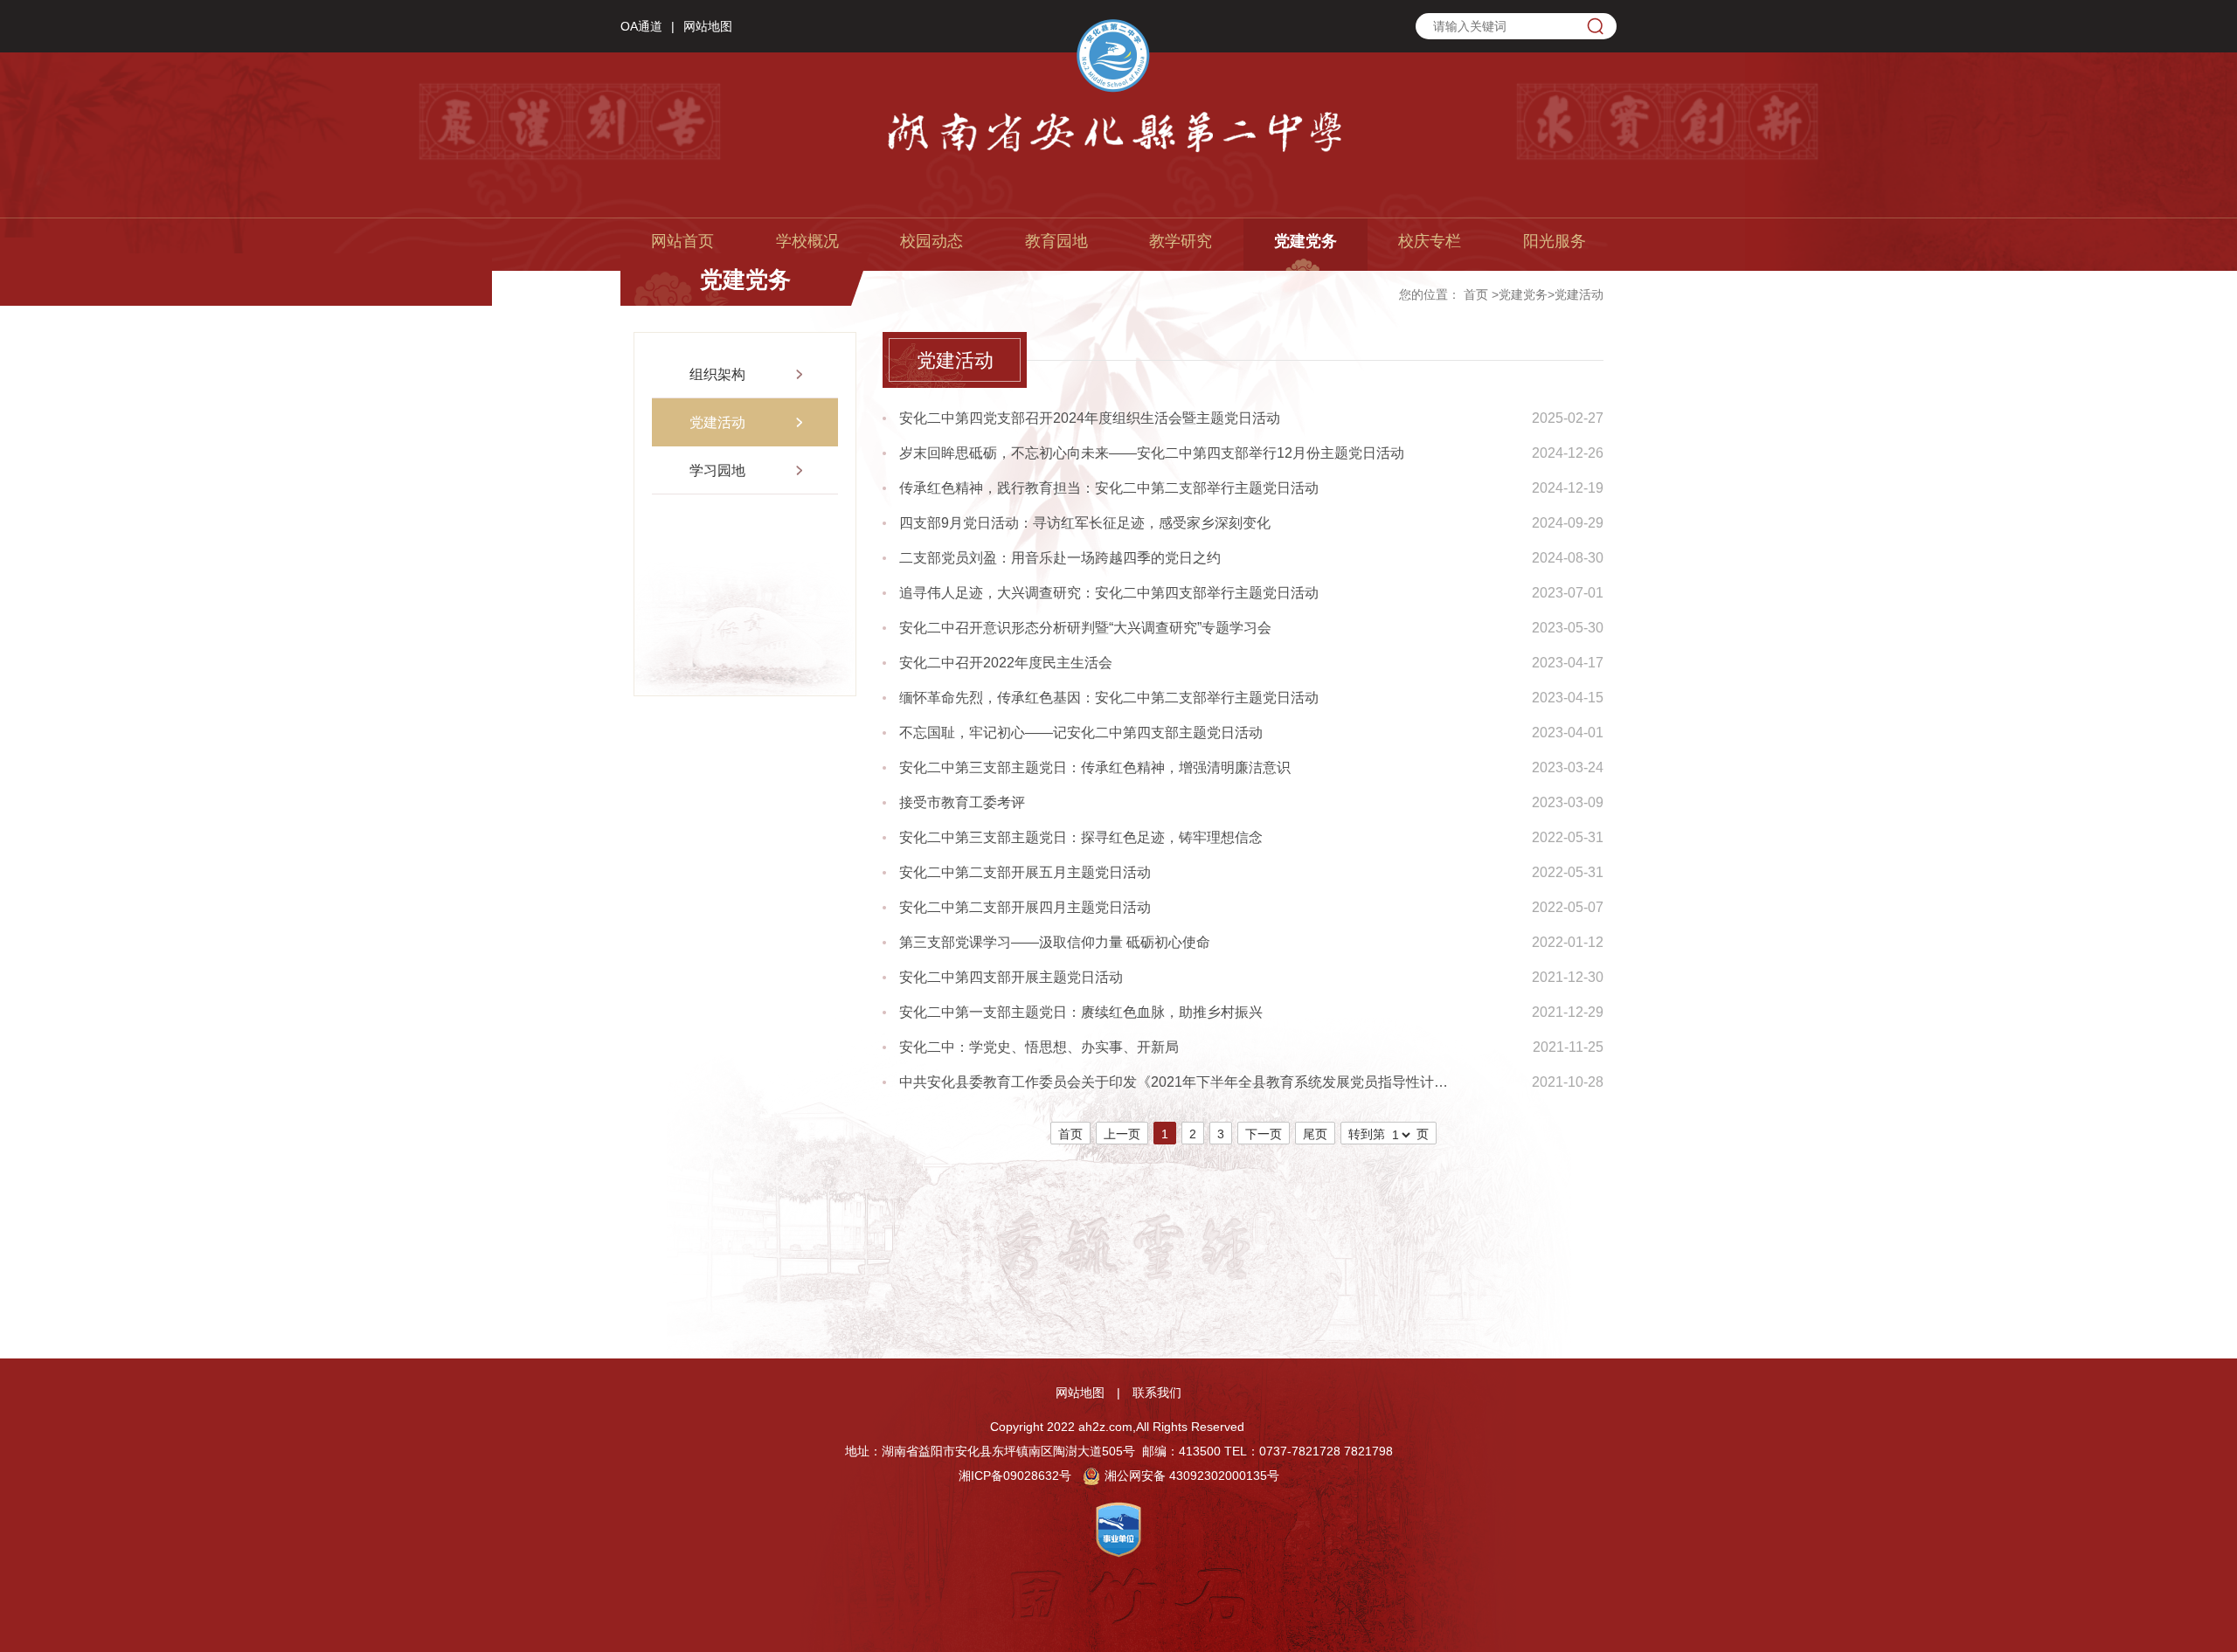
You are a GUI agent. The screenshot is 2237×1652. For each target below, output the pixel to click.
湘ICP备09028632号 (1015, 1476)
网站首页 (682, 241)
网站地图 (708, 26)
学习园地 (717, 470)
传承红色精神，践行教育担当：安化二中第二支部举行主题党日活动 (1109, 488)
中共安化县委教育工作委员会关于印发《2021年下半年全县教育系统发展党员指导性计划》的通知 (1179, 1082)
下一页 (1264, 1134)
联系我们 (1157, 1393)
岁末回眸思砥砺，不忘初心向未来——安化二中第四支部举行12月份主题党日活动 (1152, 453)
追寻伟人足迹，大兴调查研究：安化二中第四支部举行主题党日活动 (1109, 593)
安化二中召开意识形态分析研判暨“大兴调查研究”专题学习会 (1085, 628)
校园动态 (932, 241)
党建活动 (1579, 294)
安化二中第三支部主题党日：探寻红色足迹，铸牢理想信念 (1081, 837)
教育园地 (1056, 241)
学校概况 (807, 241)
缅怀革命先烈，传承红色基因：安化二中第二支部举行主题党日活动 (1109, 698)
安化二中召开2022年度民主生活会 (1006, 663)
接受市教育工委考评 (962, 802)
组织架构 (717, 374)
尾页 (1315, 1134)
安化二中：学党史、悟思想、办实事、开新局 (1039, 1047)
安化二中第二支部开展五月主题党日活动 (1025, 872)
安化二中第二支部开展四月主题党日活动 (1025, 907)
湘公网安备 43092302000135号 (1192, 1476)
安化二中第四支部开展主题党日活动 (1011, 977)
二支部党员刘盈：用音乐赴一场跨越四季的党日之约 (1060, 558)
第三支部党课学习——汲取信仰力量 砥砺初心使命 (1055, 942)
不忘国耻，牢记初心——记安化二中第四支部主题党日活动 (1081, 733)
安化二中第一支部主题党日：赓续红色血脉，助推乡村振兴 (1081, 1012)
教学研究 (1181, 241)
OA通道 (641, 26)
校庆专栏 (1430, 241)
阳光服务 (1555, 241)
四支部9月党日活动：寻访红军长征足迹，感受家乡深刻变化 (1085, 523)
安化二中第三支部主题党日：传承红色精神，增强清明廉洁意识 (1095, 767)
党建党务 (1305, 241)
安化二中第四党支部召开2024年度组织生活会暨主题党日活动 (1090, 418)
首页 (1476, 294)
